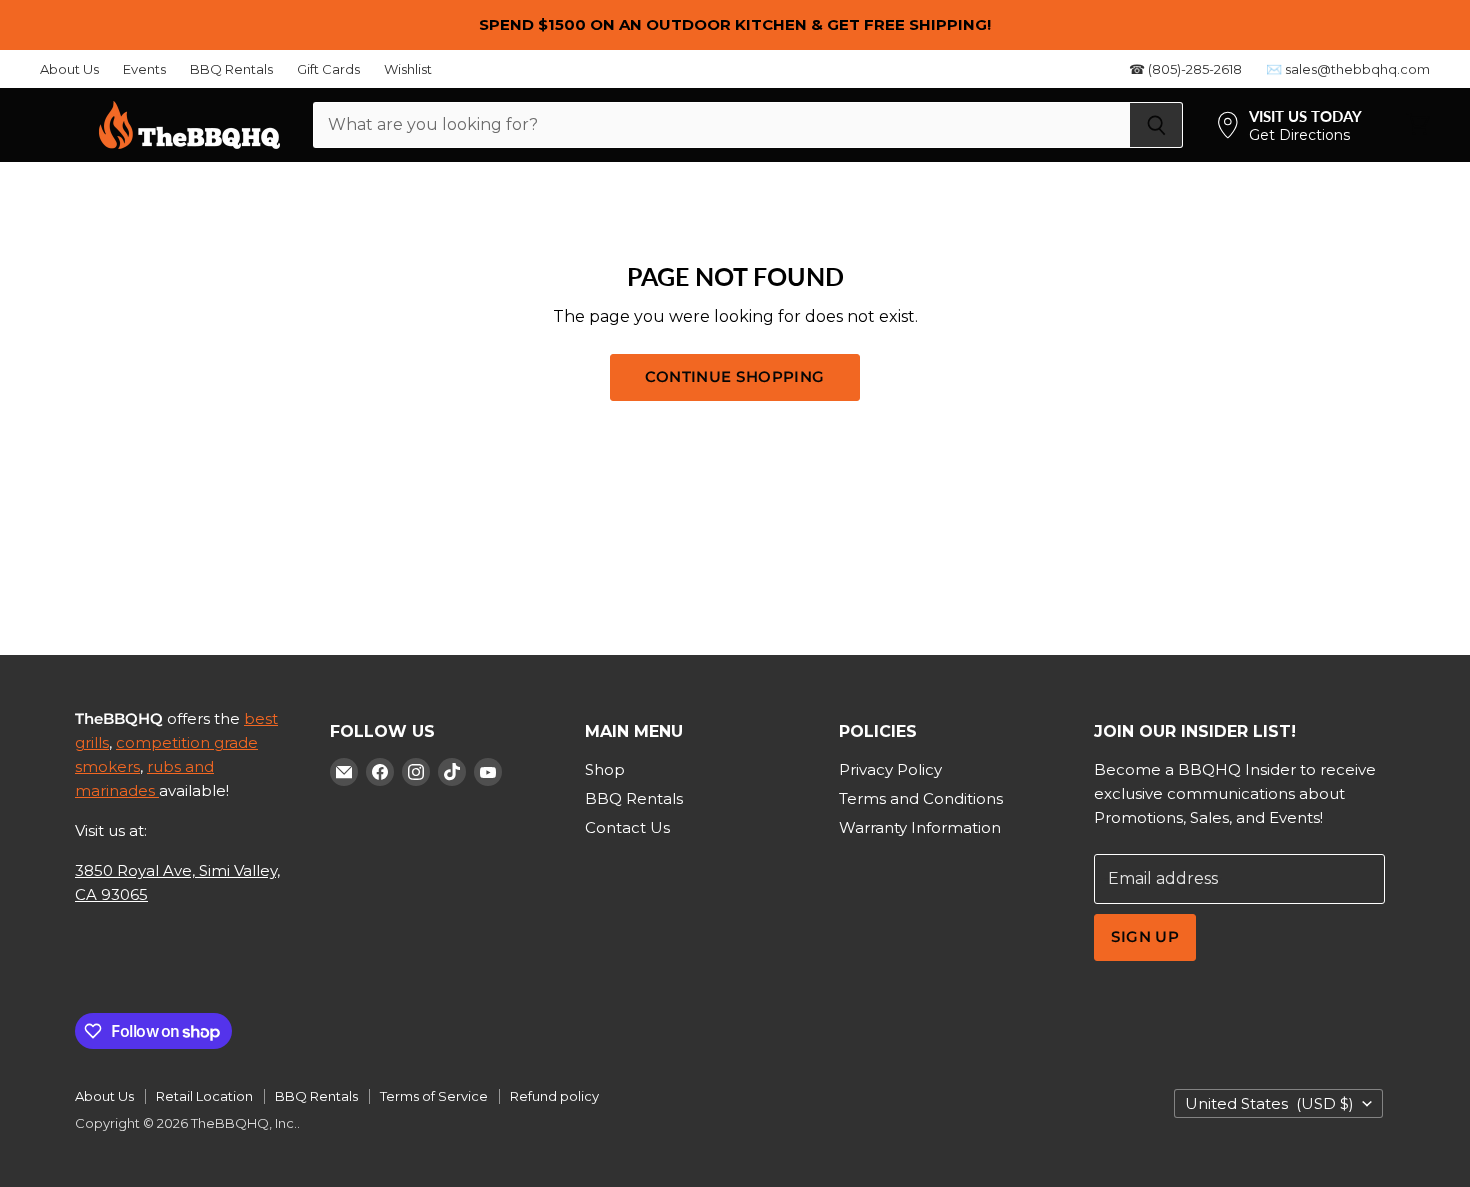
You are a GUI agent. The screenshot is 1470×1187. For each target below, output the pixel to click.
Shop (605, 769)
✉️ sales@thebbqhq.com (1348, 69)
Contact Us (627, 827)
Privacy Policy (890, 769)
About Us (69, 69)
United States (1269, 1103)
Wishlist (408, 69)
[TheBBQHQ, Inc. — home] (189, 125)
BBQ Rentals (231, 69)
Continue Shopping (735, 377)
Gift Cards (328, 69)
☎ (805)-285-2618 (1185, 69)
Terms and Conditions (921, 798)
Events (144, 69)
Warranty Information (920, 827)
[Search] (1156, 125)
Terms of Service (434, 1096)
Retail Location (204, 1096)
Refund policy (554, 1096)
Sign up (1145, 937)
